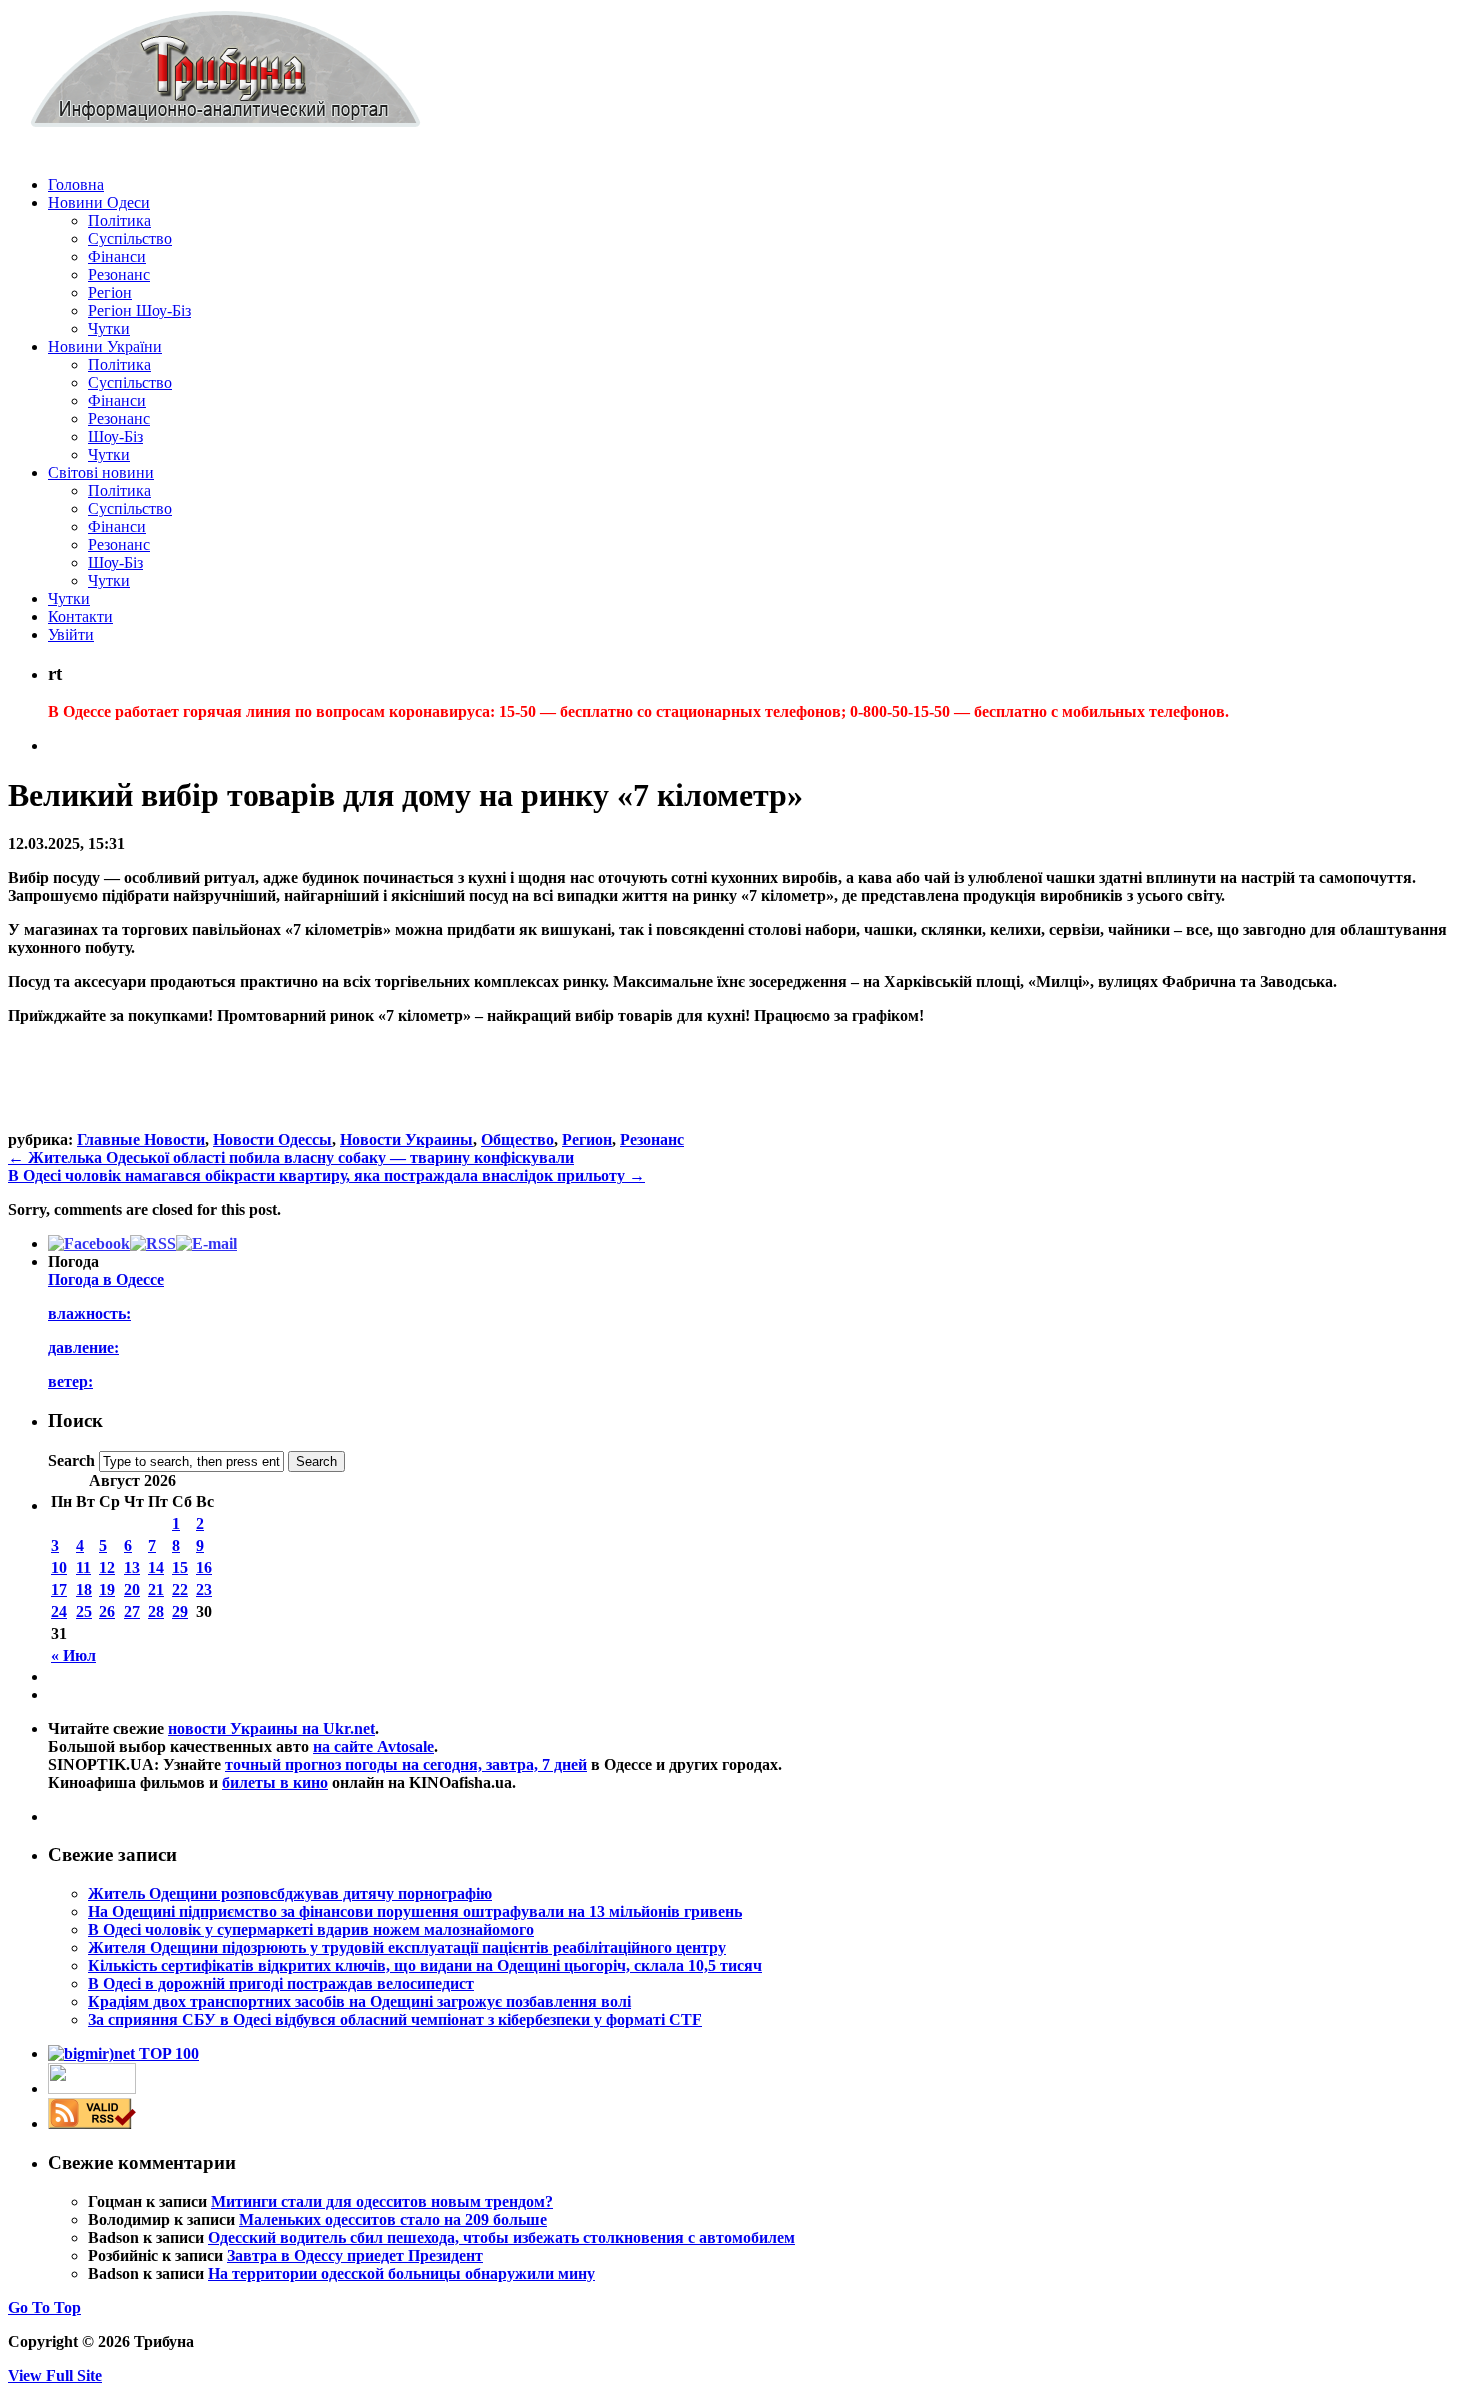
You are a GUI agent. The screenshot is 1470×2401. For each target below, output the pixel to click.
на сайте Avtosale (373, 1746)
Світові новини (101, 472)
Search (71, 1460)
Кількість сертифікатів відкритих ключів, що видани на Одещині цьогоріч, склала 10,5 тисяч (425, 1965)
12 (107, 1567)
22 (180, 1589)
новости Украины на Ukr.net (271, 1728)
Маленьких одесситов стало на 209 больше (393, 2219)
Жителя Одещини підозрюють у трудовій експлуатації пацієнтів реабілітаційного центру (407, 1947)
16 (204, 1567)
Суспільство (130, 238)
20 (132, 1589)
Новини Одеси (99, 202)
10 (59, 1567)
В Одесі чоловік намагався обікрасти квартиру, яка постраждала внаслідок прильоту (326, 1175)
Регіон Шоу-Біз (139, 310)
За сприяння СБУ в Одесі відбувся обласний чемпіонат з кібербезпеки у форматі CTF (395, 2019)
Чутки (109, 328)
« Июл (73, 1655)
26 (107, 1611)
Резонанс (119, 274)
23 (204, 1589)
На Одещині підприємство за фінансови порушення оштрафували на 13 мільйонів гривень (415, 1911)
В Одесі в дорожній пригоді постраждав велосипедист (281, 1983)
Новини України (105, 346)
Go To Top (44, 2307)
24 (59, 1611)
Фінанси (117, 256)
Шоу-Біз (115, 436)
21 (156, 1589)
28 (156, 1611)
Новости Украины (406, 1139)
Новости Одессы (272, 1139)
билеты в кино (275, 1782)
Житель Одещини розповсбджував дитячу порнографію (290, 1893)
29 (180, 1611)
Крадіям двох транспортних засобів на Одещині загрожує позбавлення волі (359, 2001)
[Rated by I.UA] (92, 2088)
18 (84, 1589)
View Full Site (55, 2375)
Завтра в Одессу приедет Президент (355, 2255)
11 (83, 1567)
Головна (76, 184)
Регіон (110, 292)
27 (132, 1611)
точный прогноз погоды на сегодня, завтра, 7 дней (406, 1764)
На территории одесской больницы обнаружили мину (401, 2273)
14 (156, 1567)
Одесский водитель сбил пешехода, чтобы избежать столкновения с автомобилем (501, 2237)
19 (107, 1589)
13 (132, 1567)
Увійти (71, 634)
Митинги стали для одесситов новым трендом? (382, 2201)
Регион (587, 1139)
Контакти (80, 616)
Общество (517, 1139)
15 (180, 1567)
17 (59, 1589)
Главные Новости (141, 1139)
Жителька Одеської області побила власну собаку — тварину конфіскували (291, 1157)
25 (84, 1611)
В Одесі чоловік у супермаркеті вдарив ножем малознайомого (311, 1929)
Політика (119, 220)
